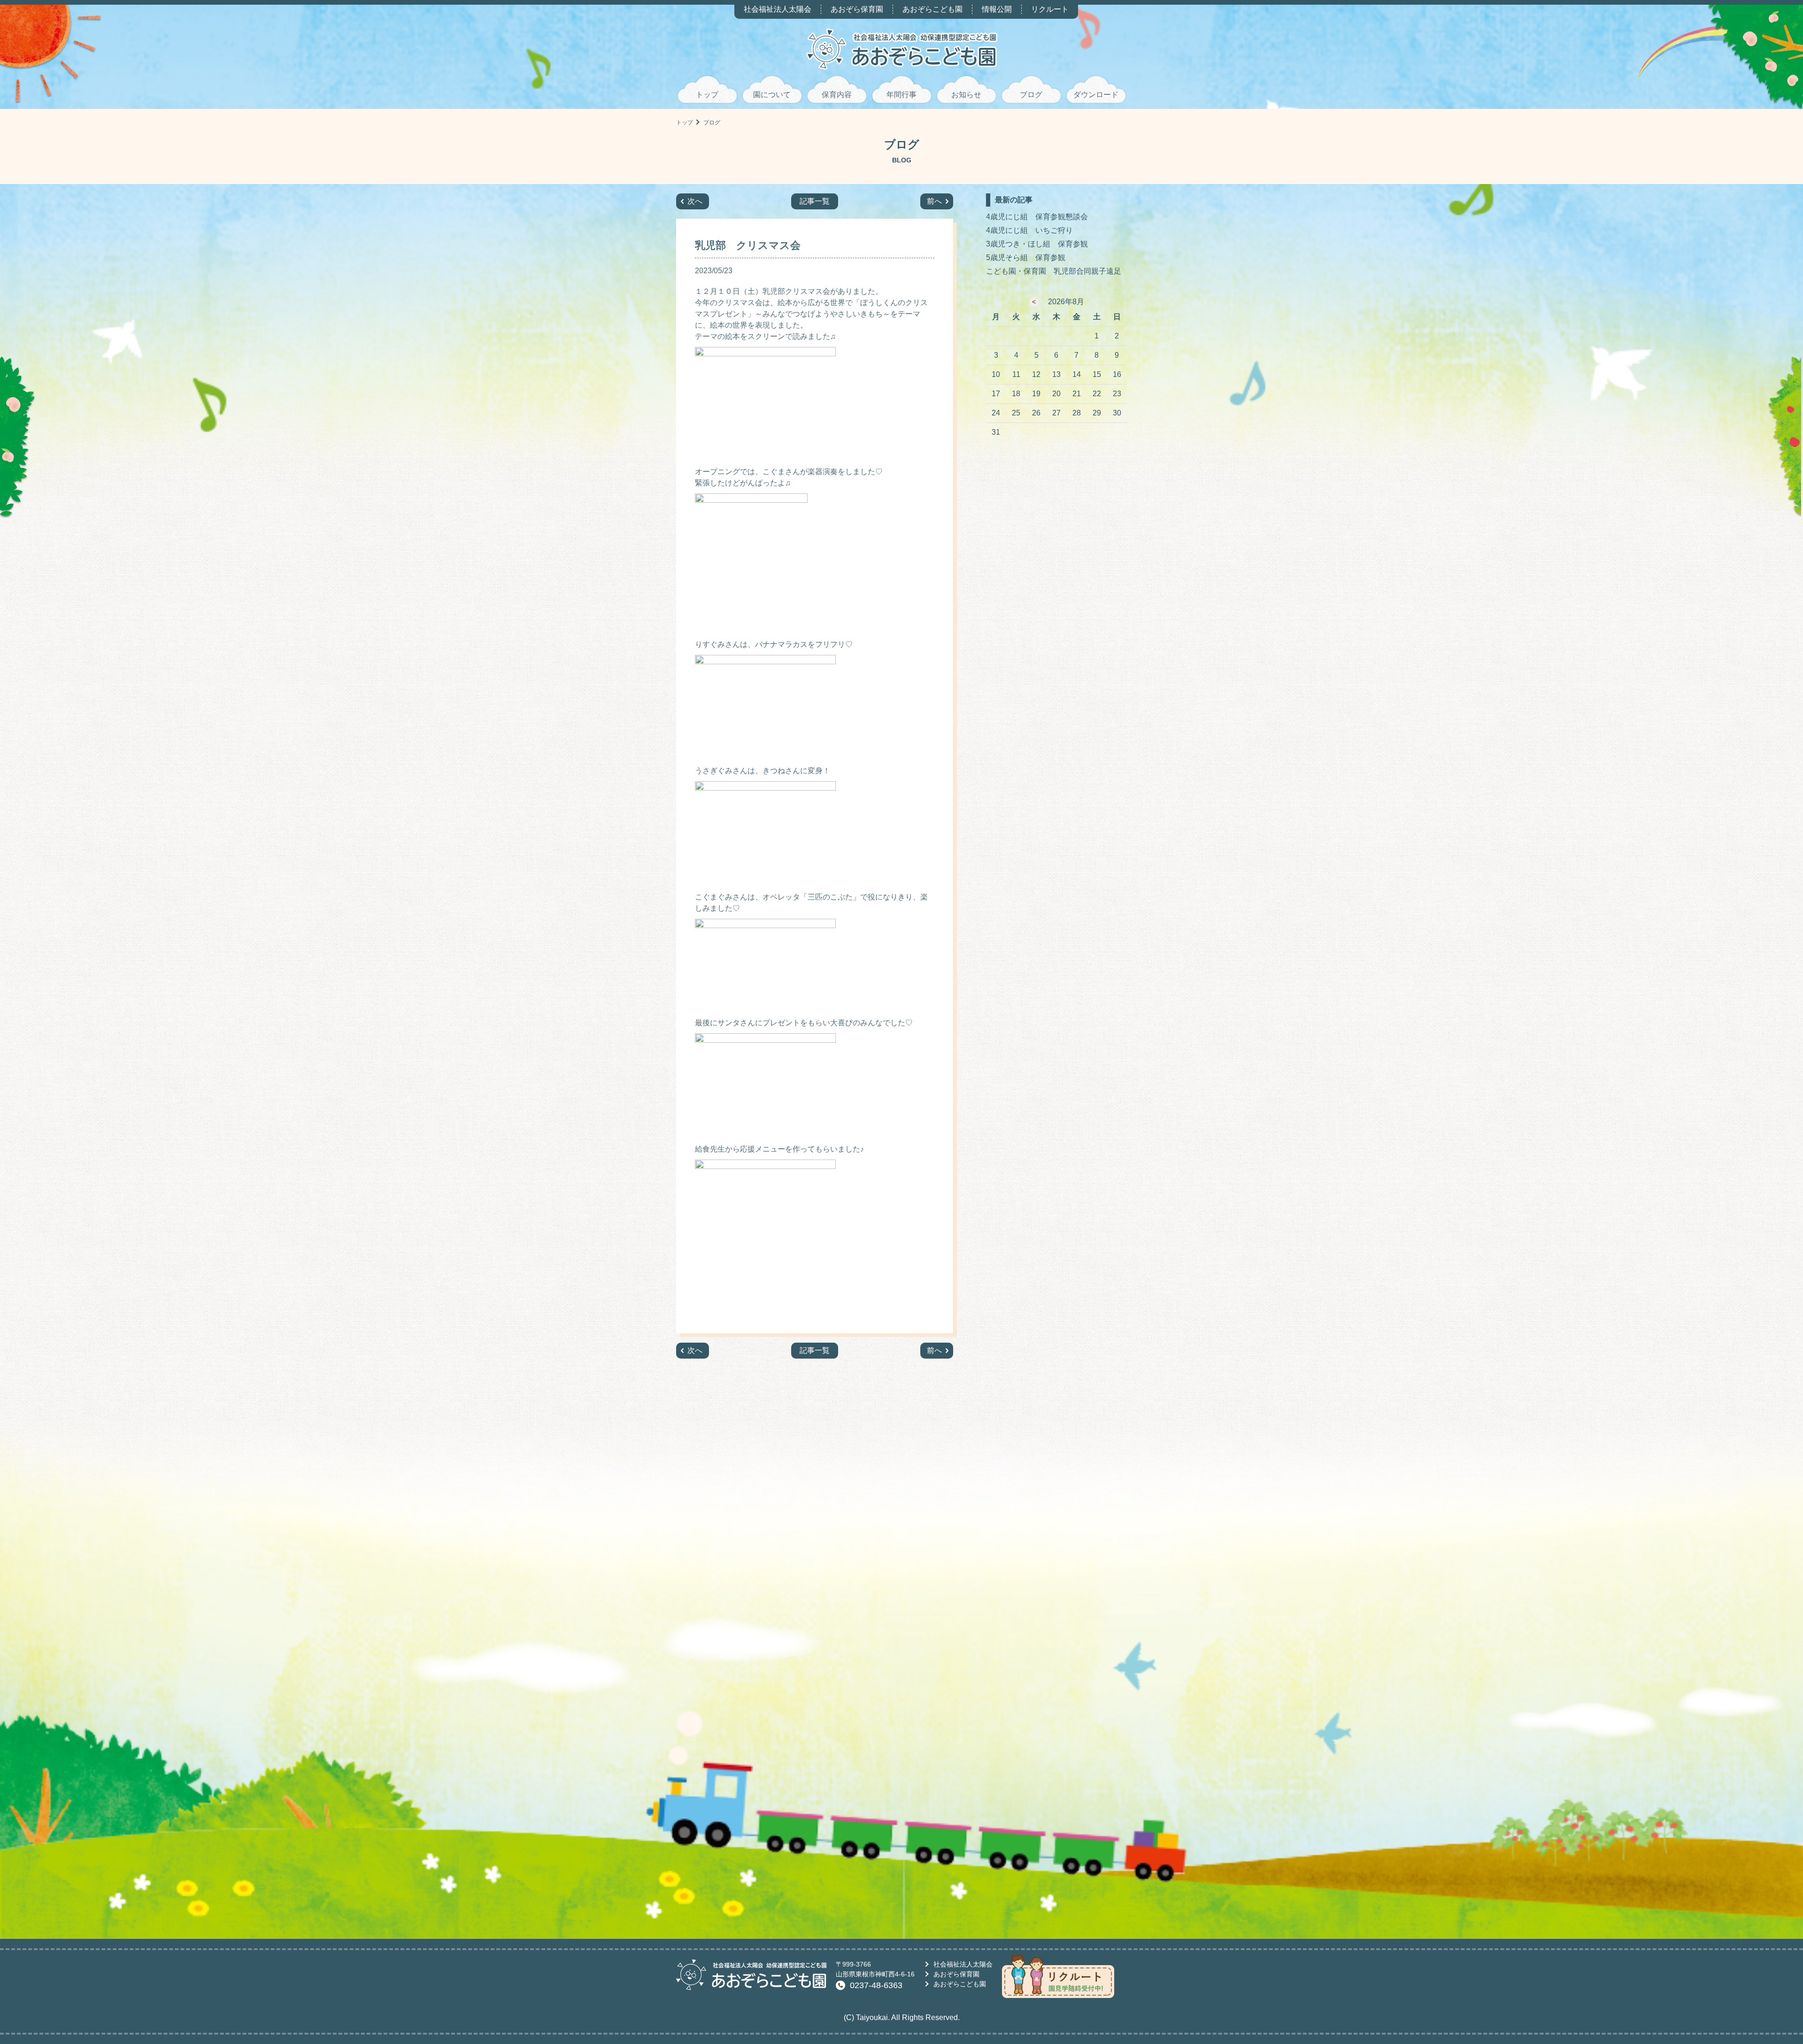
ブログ (1031, 95)
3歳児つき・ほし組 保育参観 (1037, 244)
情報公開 (997, 9)
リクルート (1050, 9)
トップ (707, 95)
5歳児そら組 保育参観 (1026, 257)
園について (772, 95)
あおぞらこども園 (932, 9)
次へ (695, 201)
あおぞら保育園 (857, 9)
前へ (934, 201)
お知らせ (966, 95)
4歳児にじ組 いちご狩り (1029, 230)
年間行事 (901, 95)
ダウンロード (1096, 95)
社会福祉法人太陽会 (778, 9)
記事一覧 (815, 201)
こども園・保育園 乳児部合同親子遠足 (1054, 271)
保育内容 (837, 95)
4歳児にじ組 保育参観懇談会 (1037, 217)
